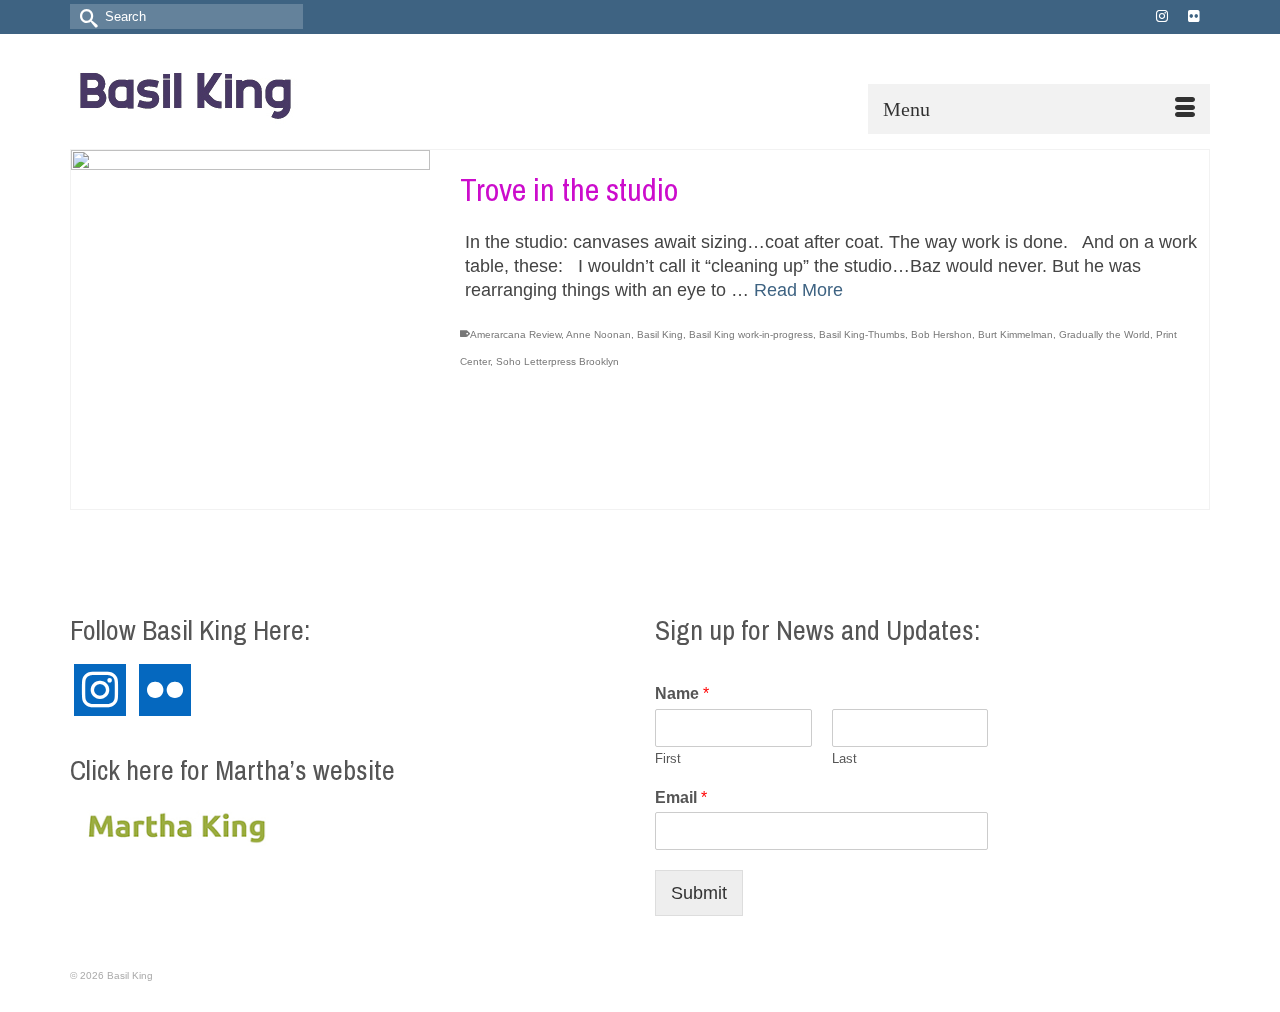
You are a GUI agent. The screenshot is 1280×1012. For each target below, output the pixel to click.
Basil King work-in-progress (751, 334)
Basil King (660, 334)
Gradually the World (1104, 334)
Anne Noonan (598, 334)
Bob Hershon (941, 334)
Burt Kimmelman (1015, 334)
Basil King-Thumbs (862, 334)
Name (682, 693)
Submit (699, 893)
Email (681, 797)
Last (844, 758)
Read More (798, 290)
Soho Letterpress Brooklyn (557, 361)
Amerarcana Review (515, 334)
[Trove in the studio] (250, 329)
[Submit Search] (85, 16)
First (668, 758)
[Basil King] (250, 91)
